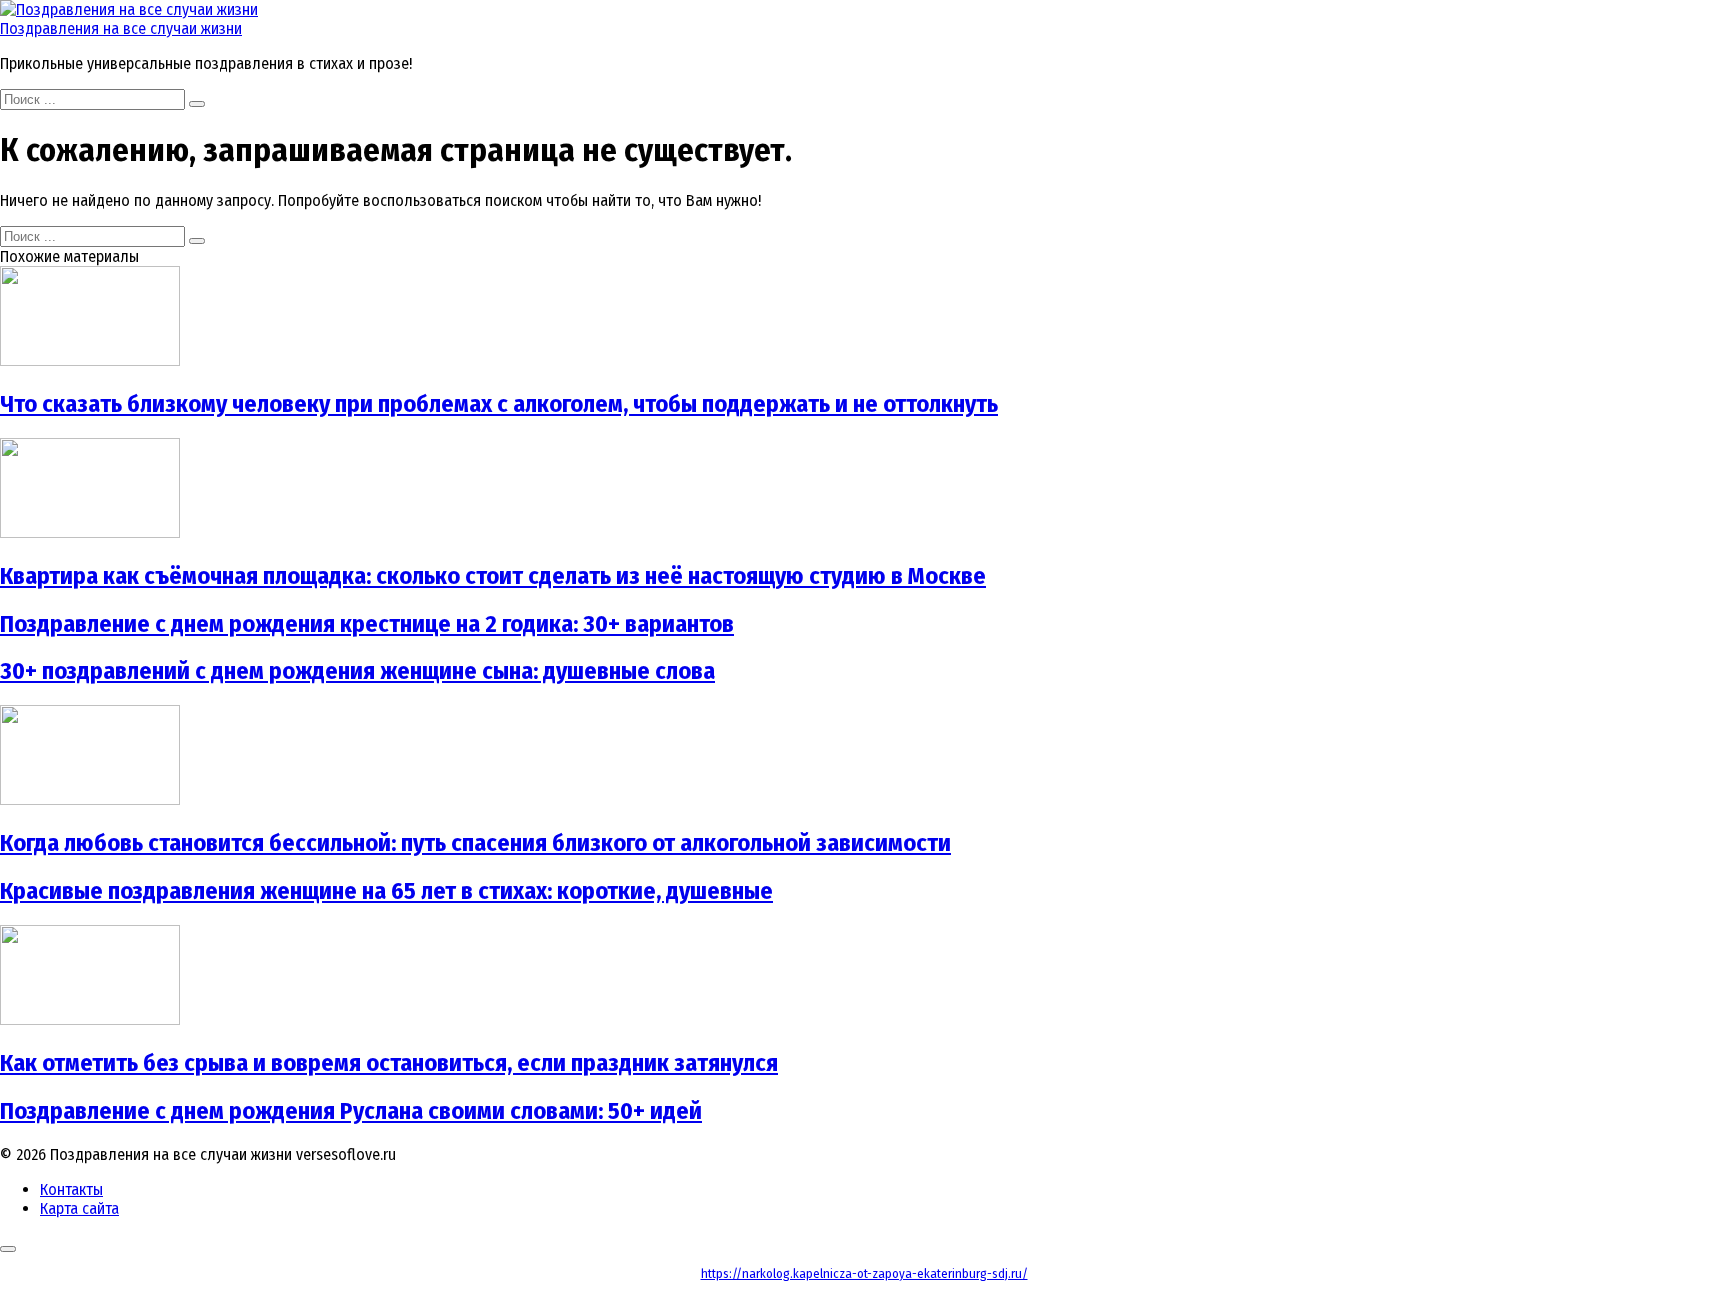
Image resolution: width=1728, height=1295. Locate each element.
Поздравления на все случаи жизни (121, 28)
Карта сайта (79, 1208)
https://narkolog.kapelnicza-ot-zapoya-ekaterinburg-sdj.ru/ (864, 1273)
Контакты (71, 1189)
